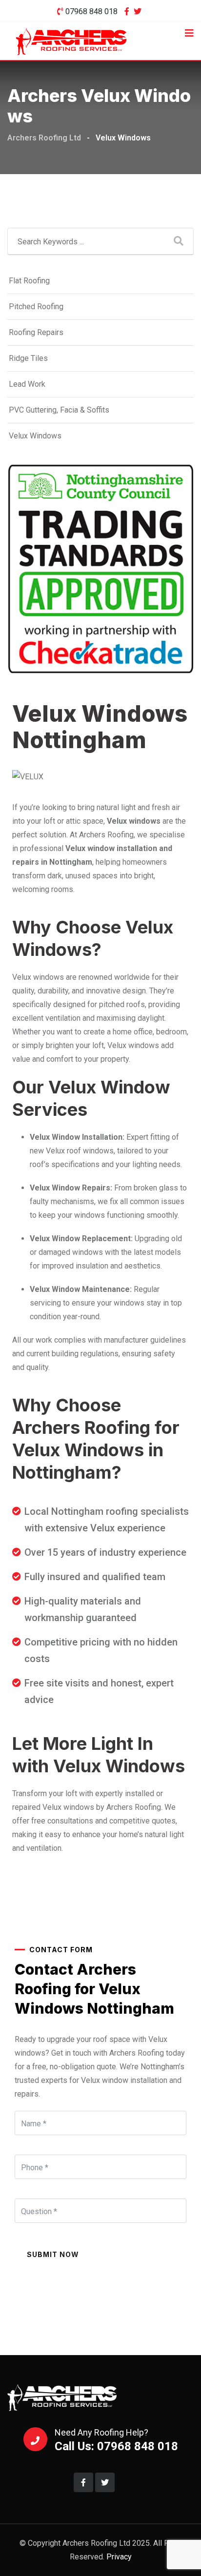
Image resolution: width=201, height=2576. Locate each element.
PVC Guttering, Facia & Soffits (59, 410)
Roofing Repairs (36, 332)
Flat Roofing (29, 281)
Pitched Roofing (36, 307)
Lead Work (27, 384)
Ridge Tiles (28, 358)
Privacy (119, 2557)
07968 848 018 (91, 11)
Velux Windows (35, 436)
